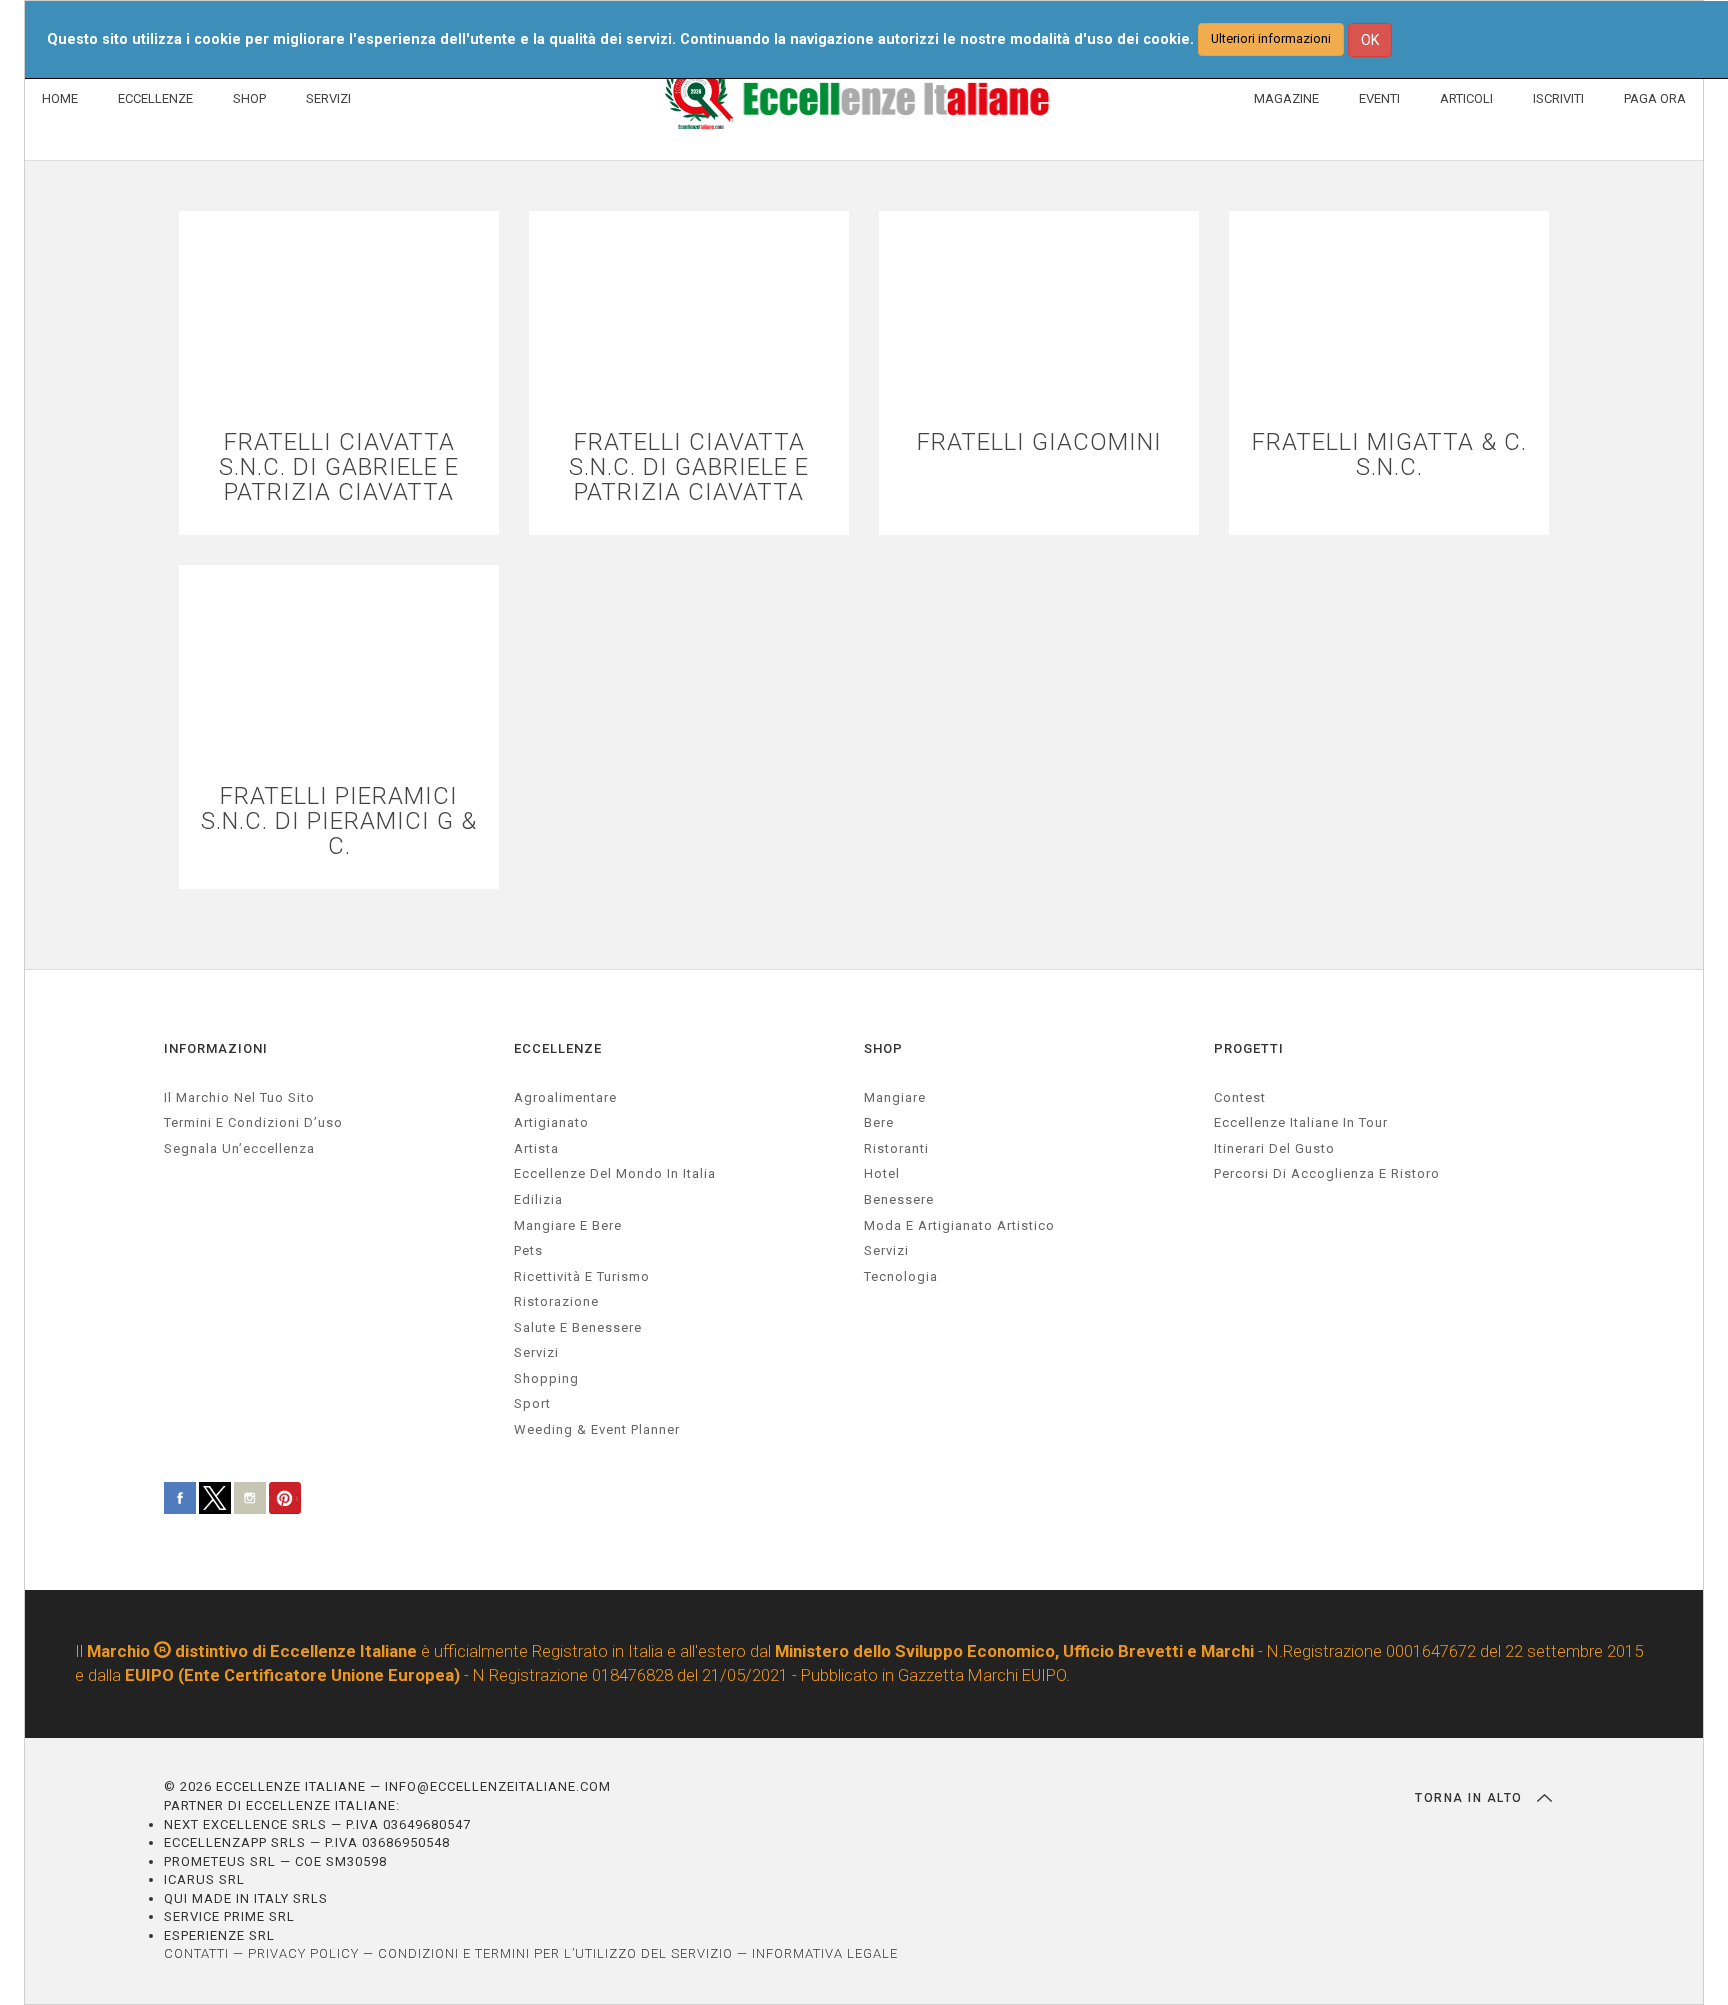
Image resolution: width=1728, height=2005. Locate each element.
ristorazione (556, 1301)
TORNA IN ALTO (1471, 1798)
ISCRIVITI (1558, 98)
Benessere (899, 1199)
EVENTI (1379, 98)
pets (528, 1250)
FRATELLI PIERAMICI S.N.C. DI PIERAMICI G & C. (339, 822)
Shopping (546, 1378)
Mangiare (895, 1097)
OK (1370, 40)
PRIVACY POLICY (303, 1953)
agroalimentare (565, 1097)
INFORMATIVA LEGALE (825, 1953)
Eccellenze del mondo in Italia (615, 1173)
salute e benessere (578, 1327)
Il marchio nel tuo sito (239, 1097)
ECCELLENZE (155, 98)
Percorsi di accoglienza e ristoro (1327, 1173)
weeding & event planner (597, 1429)
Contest (1240, 1097)
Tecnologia (901, 1276)
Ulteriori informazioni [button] (1271, 38)
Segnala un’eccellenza (239, 1148)
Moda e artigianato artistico (959, 1225)
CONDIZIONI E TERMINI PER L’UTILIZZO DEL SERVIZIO (555, 1953)
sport (532, 1403)
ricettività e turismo (582, 1276)
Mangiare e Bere (568, 1225)
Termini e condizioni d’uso (253, 1122)
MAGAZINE (1286, 98)
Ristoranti (896, 1148)
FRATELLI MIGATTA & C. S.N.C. (1389, 455)
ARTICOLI (1466, 98)
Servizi (886, 1250)
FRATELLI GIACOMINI (1039, 442)
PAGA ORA (1655, 98)
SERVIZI (328, 98)
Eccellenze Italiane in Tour (1301, 1122)
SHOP (249, 98)
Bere (879, 1122)
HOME (60, 98)
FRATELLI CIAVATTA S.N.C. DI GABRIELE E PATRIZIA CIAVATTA (339, 468)
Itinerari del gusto (1274, 1148)
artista (536, 1148)
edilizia (538, 1199)
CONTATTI (196, 1953)
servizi (536, 1352)
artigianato (551, 1122)
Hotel (882, 1173)
